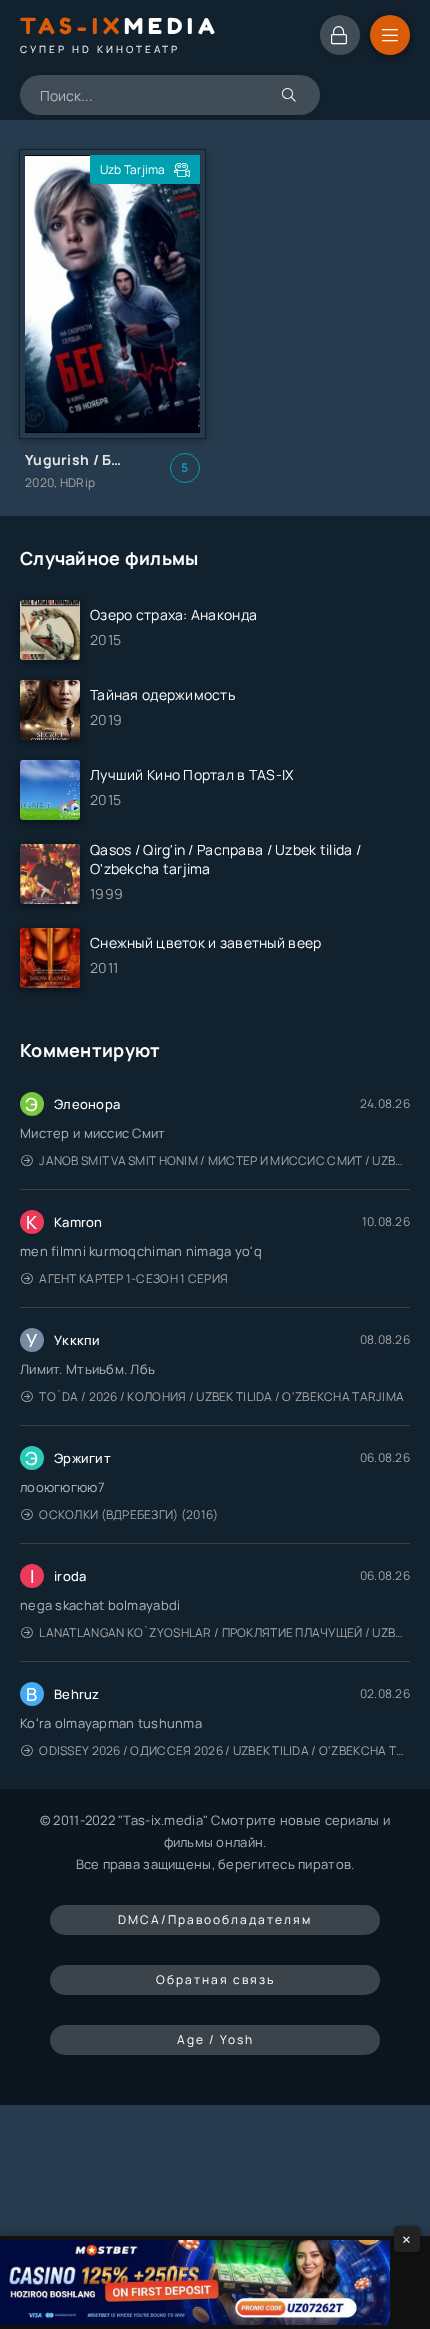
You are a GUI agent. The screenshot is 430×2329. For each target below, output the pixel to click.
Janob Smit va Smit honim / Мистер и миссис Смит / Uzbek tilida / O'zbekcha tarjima (224, 1160)
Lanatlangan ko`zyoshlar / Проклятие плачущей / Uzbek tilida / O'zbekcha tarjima (224, 1632)
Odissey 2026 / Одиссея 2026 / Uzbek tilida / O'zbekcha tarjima (224, 1750)
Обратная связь (215, 1979)
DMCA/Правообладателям (215, 1919)
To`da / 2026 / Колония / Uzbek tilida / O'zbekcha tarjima (221, 1396)
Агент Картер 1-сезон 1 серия (133, 1278)
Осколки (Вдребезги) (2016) (128, 1514)
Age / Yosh (215, 2039)
